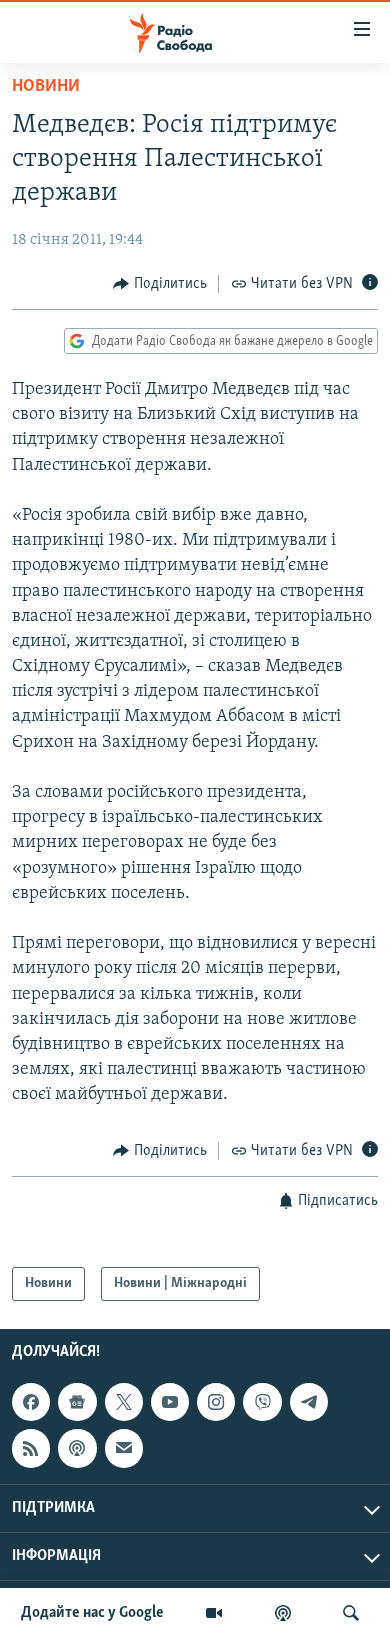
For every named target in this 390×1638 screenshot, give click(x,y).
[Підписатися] (124, 1449)
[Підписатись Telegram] (309, 1403)
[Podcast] (77, 1449)
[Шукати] (351, 1613)
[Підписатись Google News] (77, 1403)
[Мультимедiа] (214, 1613)
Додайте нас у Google (92, 1613)
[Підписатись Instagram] (216, 1403)
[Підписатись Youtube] (170, 1403)
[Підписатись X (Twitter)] (124, 1403)
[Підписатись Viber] (262, 1403)
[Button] (160, 284)
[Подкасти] (283, 1613)
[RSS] (31, 1449)
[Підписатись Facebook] (31, 1403)
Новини (46, 87)
